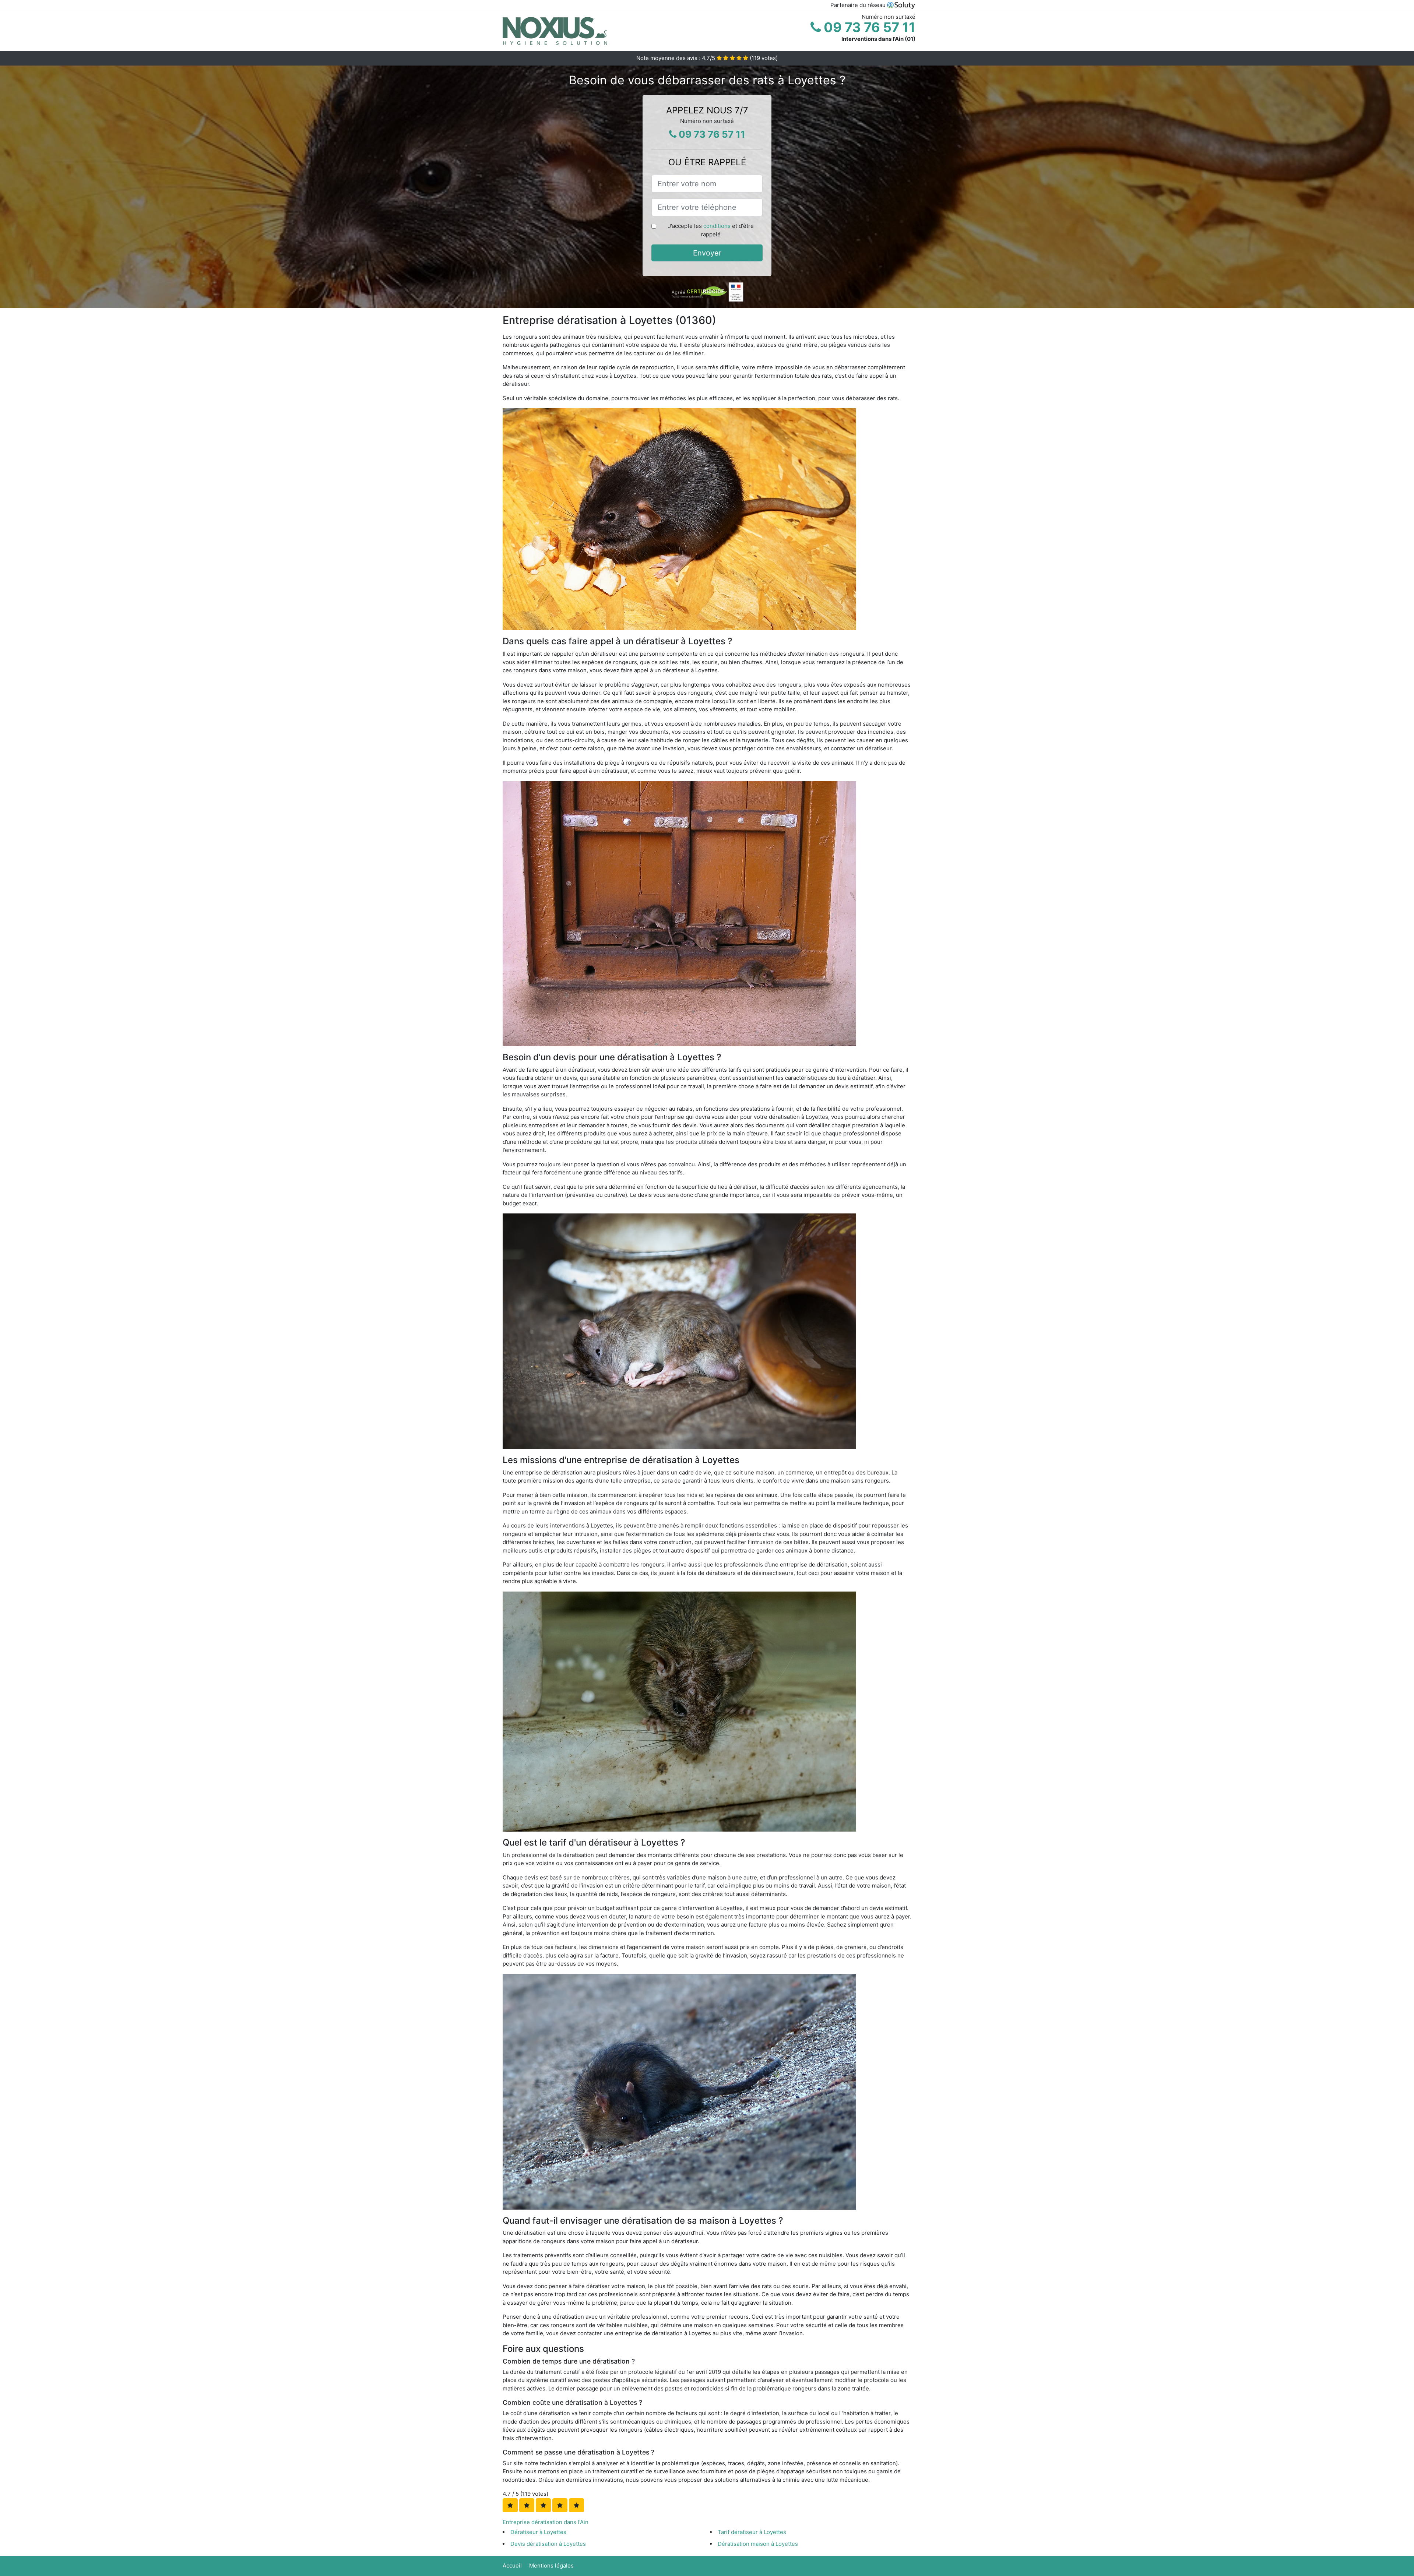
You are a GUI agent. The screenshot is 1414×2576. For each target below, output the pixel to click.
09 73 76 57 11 (868, 27)
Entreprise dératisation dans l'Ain (546, 2522)
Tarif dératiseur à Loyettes (752, 2532)
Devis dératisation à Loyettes (548, 2544)
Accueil (512, 2566)
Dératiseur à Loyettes (538, 2532)
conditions (717, 226)
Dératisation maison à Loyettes (758, 2544)
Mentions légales (551, 2566)
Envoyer (707, 253)
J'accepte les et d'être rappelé (711, 230)
